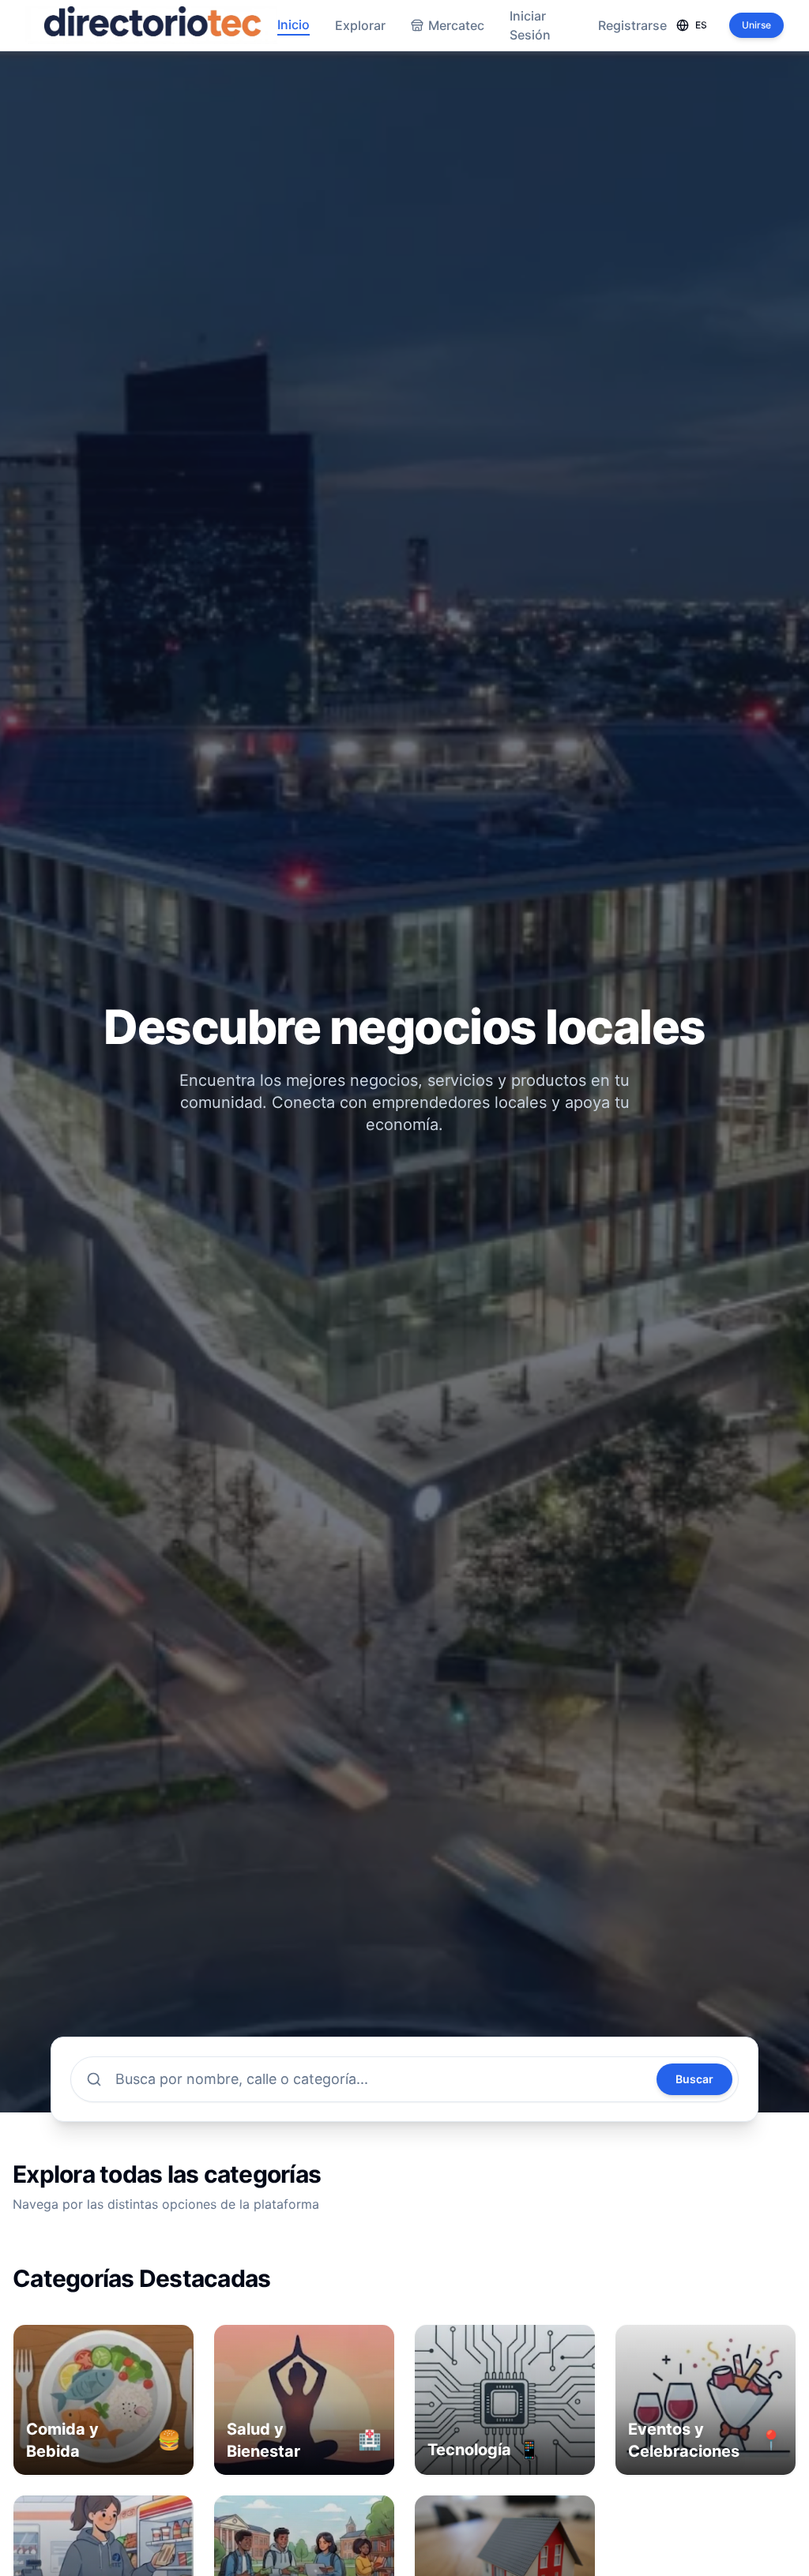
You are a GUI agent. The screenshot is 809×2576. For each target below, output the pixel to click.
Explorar (360, 25)
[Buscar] (94, 2079)
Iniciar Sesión (530, 25)
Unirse (756, 25)
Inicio (293, 24)
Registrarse (632, 25)
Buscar (694, 2079)
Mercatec (456, 25)
